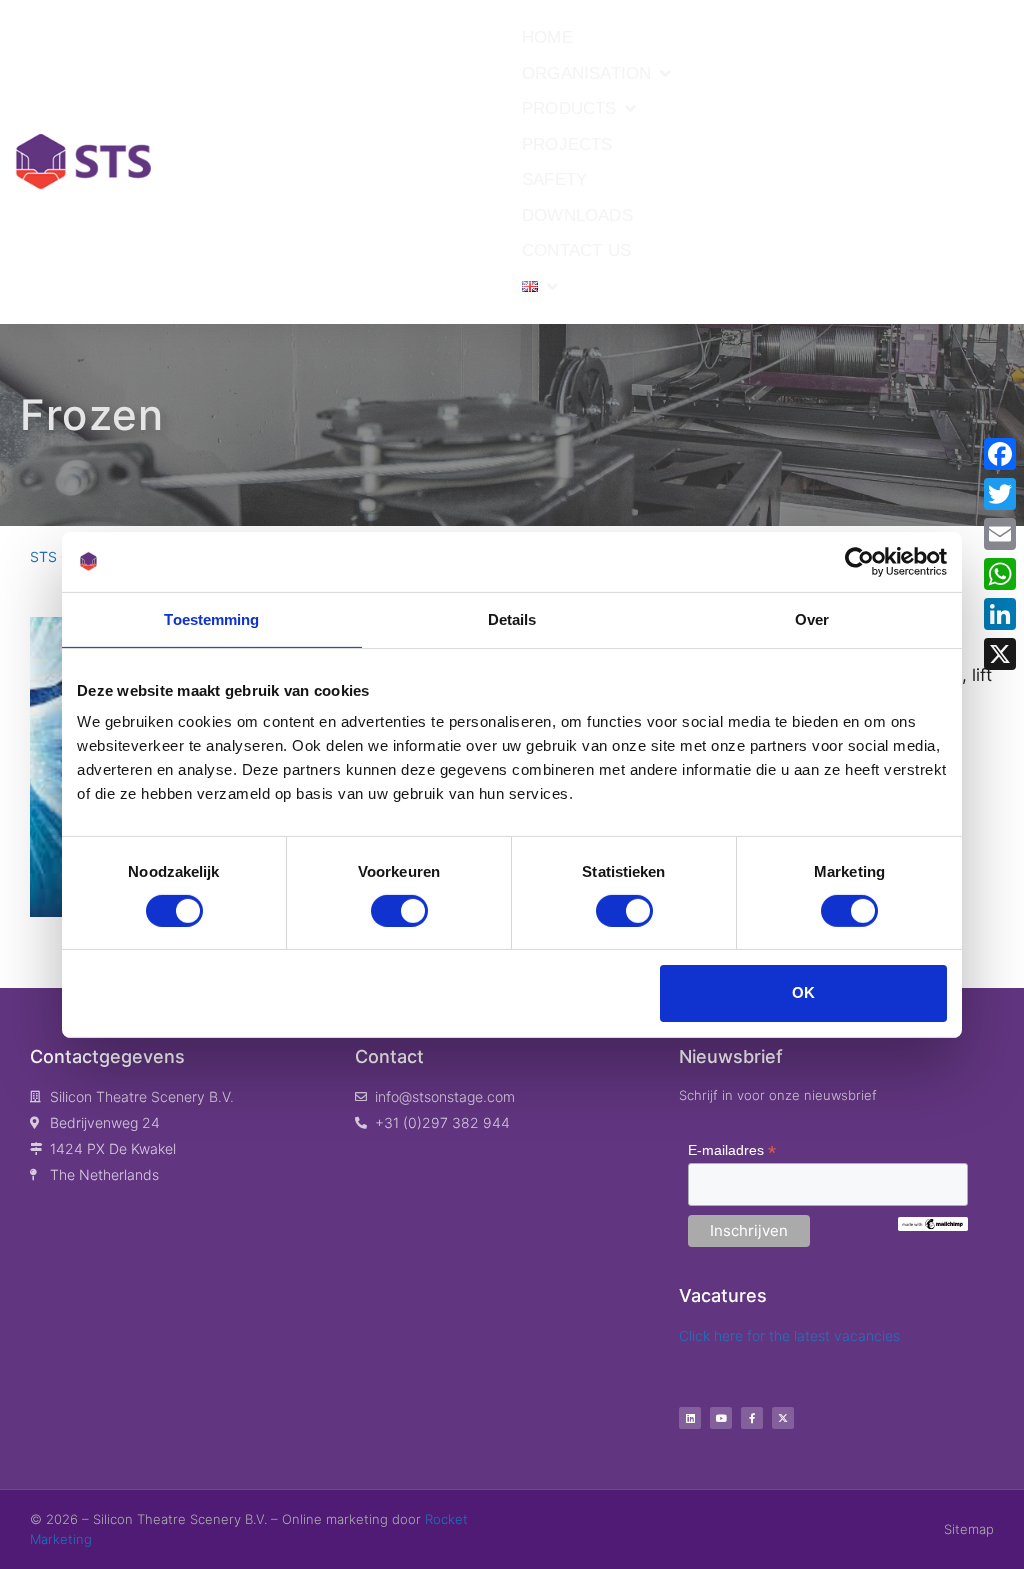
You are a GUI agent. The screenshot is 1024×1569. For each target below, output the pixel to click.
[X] (1000, 654)
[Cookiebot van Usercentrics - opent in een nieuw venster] (859, 561)
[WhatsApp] (1000, 574)
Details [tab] (512, 618)
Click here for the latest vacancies (789, 1335)
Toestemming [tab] (211, 618)
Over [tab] (812, 618)
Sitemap (969, 1529)
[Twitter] (1000, 494)
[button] (598, 74)
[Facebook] (1000, 454)
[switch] (399, 911)
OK (803, 992)
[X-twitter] (783, 1418)
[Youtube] (721, 1418)
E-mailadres (732, 1150)
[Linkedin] (690, 1418)
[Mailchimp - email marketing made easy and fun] (933, 1226)
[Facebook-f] (752, 1418)
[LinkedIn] (1000, 614)
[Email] (1000, 534)
